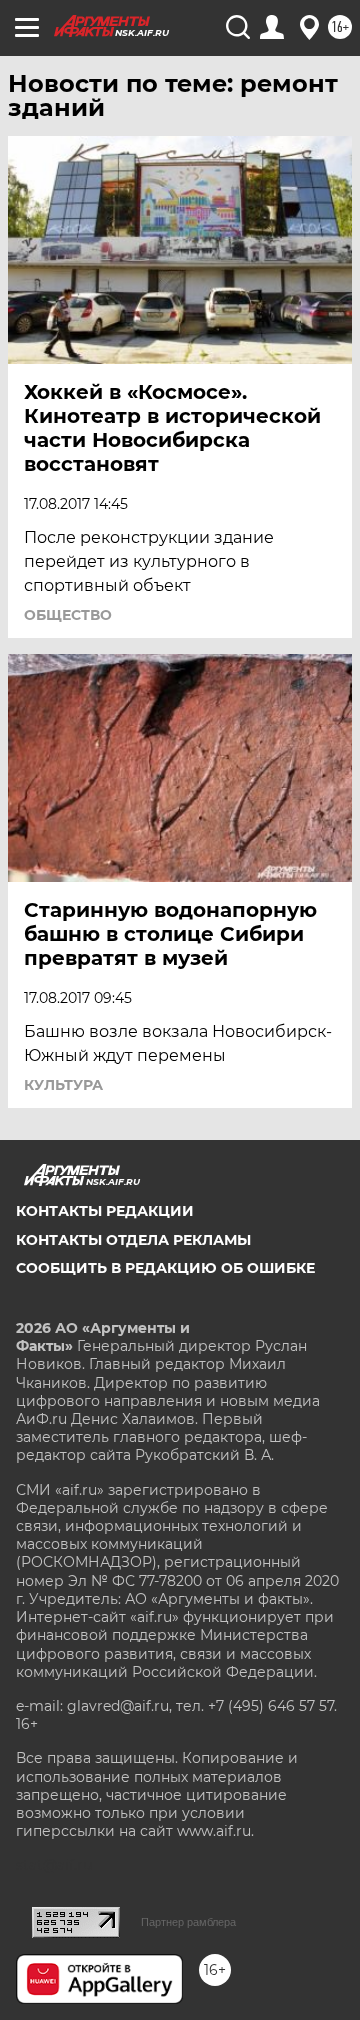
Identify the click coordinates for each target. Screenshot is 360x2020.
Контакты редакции (105, 1211)
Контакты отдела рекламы (133, 1240)
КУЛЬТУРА (63, 1085)
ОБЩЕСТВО (68, 615)
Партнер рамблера (188, 1922)
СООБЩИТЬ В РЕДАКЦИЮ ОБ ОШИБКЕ (165, 1268)
